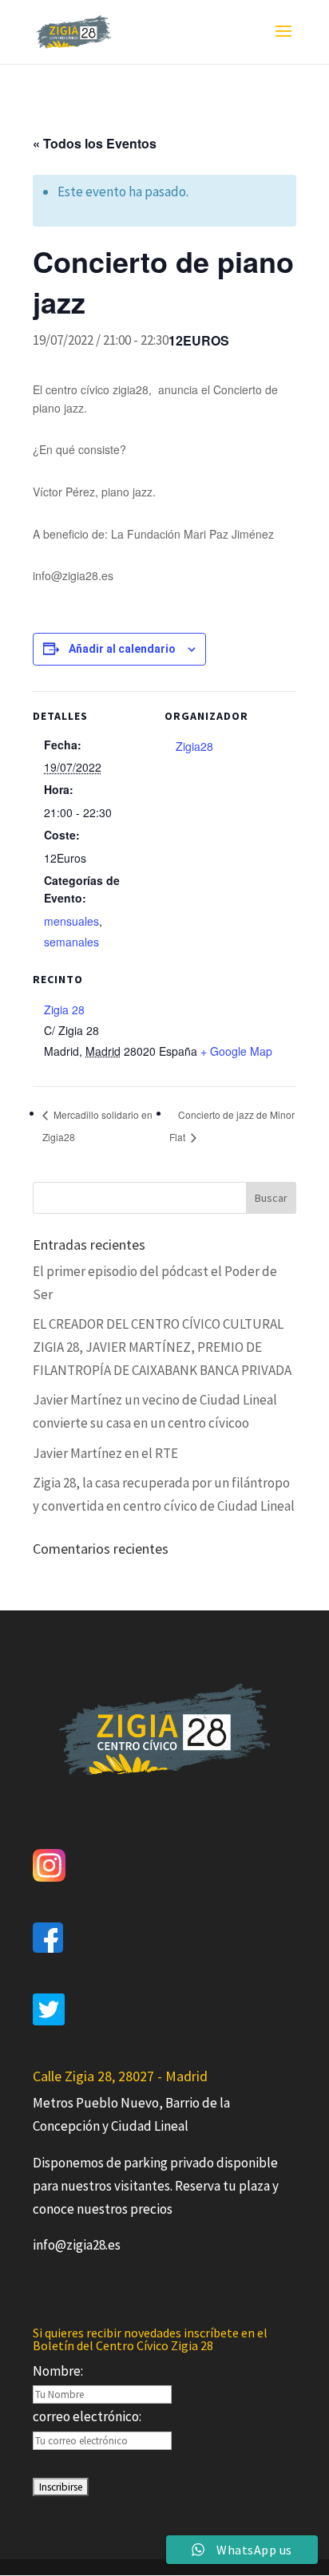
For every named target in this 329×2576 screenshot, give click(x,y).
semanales (71, 942)
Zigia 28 (64, 1009)
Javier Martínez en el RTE (105, 1453)
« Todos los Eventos (95, 143)
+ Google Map (236, 1051)
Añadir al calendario (122, 649)
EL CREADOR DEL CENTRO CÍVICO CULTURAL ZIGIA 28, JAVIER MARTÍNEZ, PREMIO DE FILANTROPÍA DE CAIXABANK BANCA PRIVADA (162, 1347)
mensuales (71, 921)
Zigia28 (194, 746)
